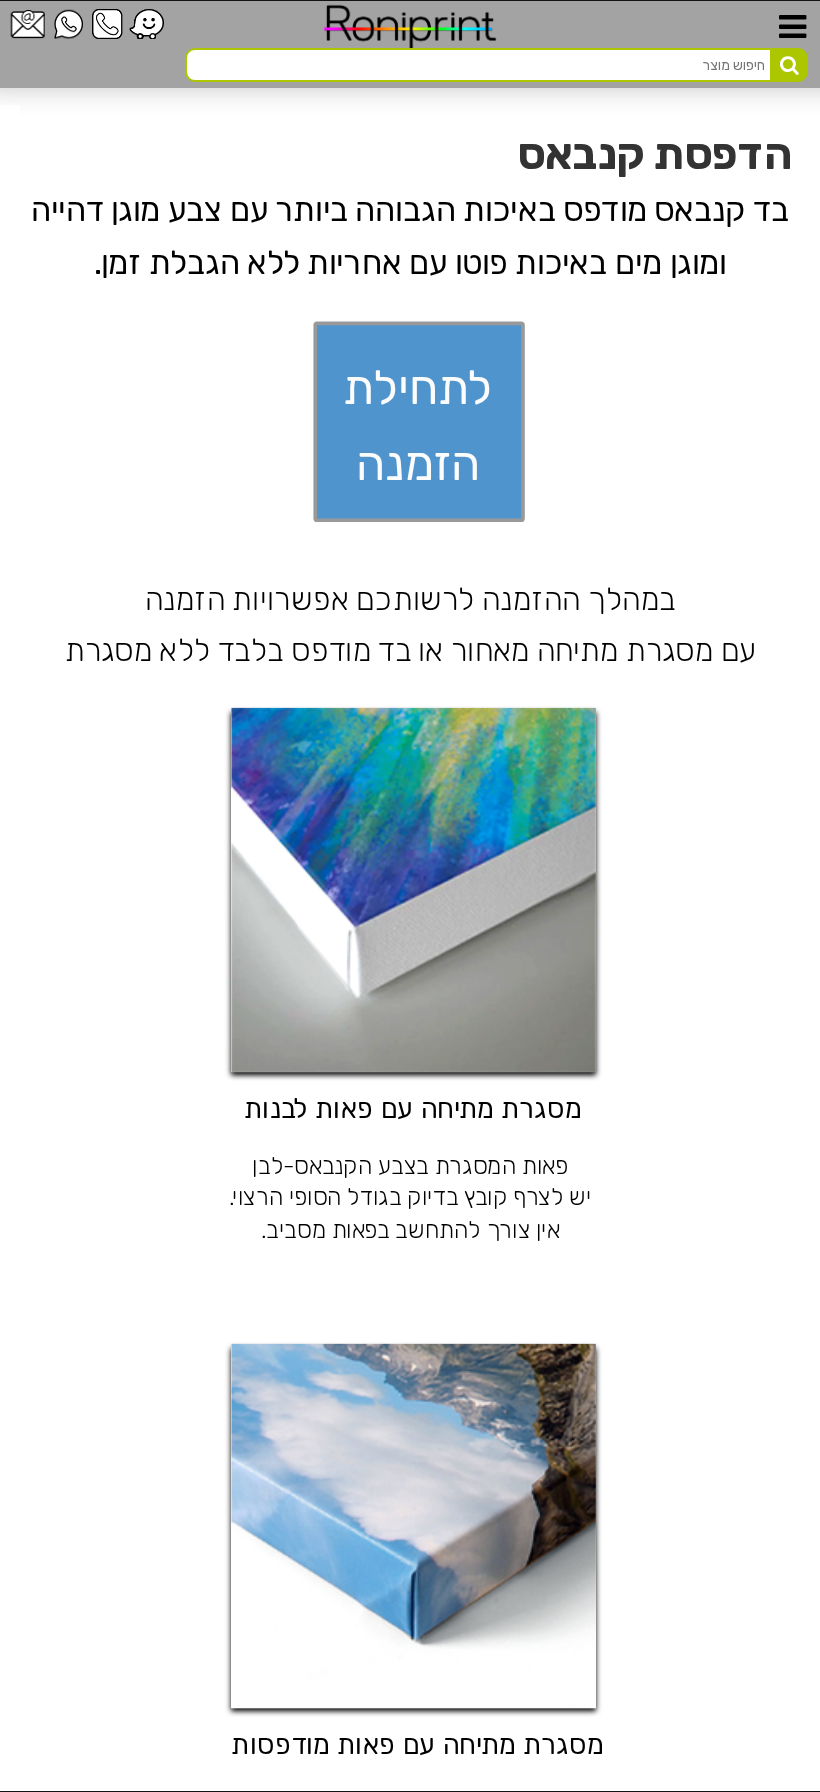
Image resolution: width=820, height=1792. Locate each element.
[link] (10, 133)
